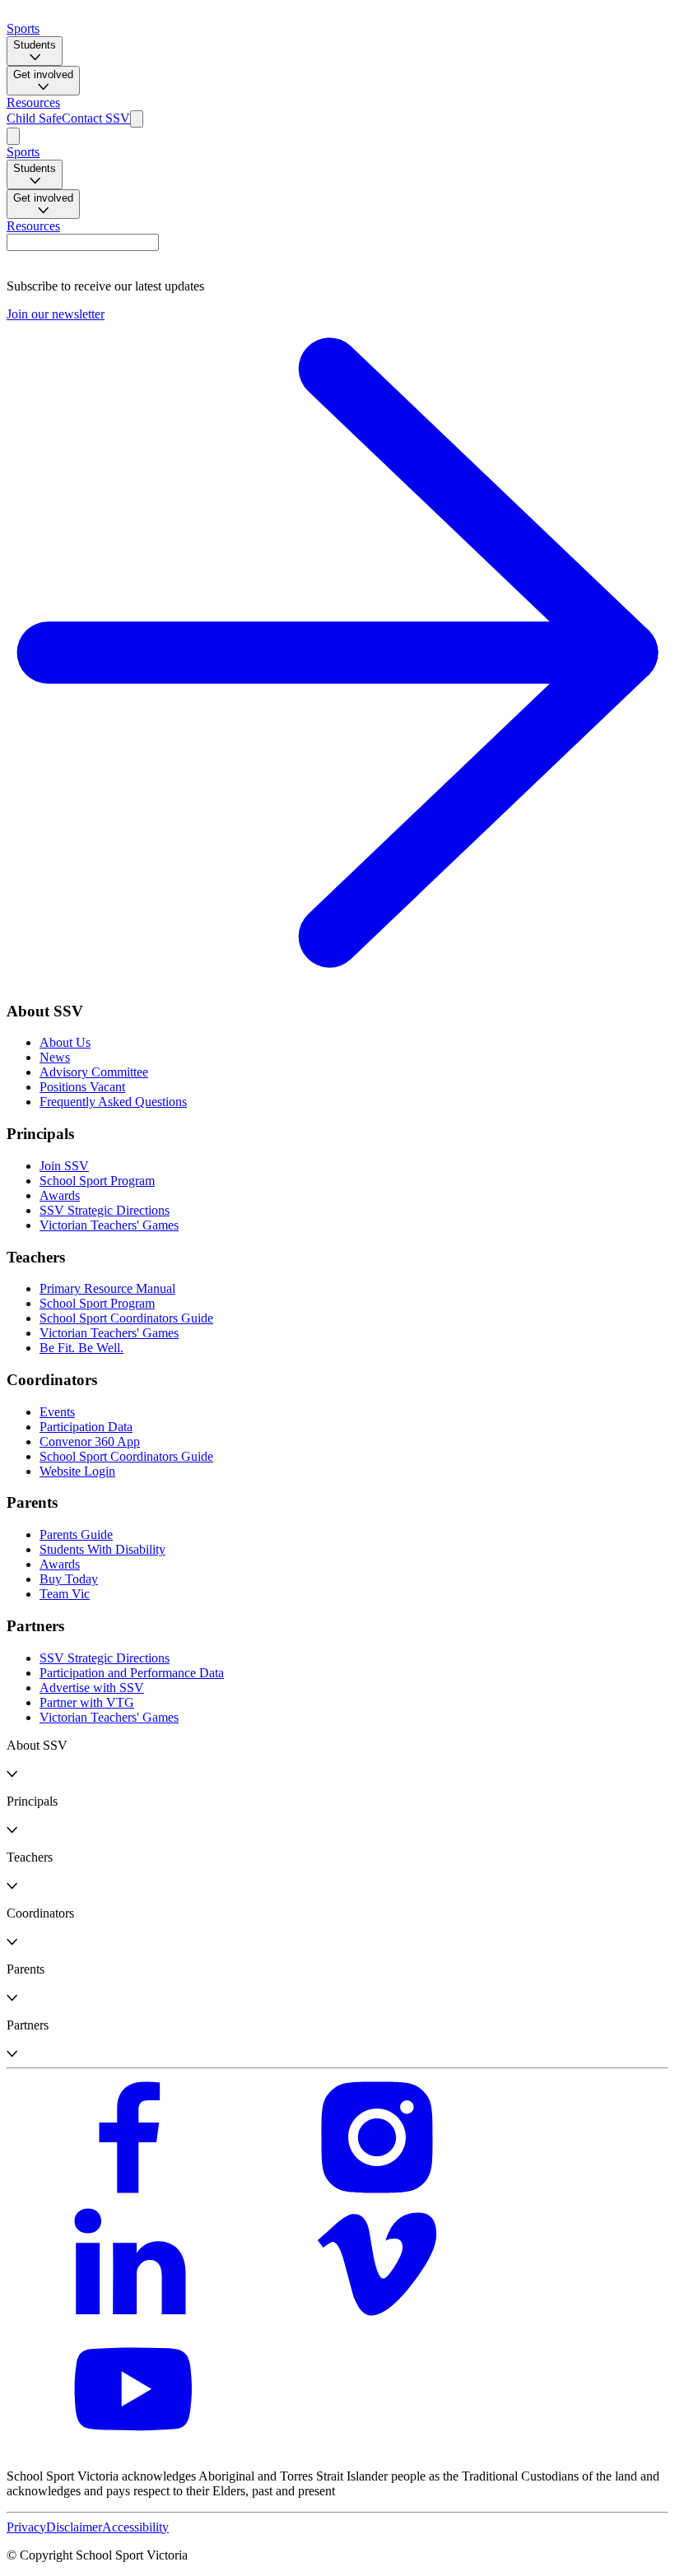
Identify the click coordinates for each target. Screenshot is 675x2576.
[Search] (137, 119)
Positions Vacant (82, 1087)
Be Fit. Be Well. (81, 1348)
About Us (65, 1042)
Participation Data (86, 1427)
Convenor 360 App (90, 1441)
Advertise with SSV (92, 1688)
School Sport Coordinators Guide (126, 1318)
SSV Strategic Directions (105, 1210)
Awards (60, 1195)
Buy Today (69, 1579)
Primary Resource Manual (107, 1288)
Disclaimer (74, 2527)
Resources (33, 102)
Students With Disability (102, 1549)
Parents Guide (76, 1534)
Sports (23, 28)
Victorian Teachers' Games (109, 1225)
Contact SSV (96, 118)
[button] (337, 1760)
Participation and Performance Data (132, 1673)
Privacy (26, 2527)
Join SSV (64, 1166)
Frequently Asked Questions (113, 1102)
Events (57, 1412)
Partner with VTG (87, 1702)
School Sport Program (97, 1181)
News (55, 1057)
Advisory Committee (94, 1072)
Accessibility (135, 2527)
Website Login (77, 1471)
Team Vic (65, 1594)
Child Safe (34, 118)
